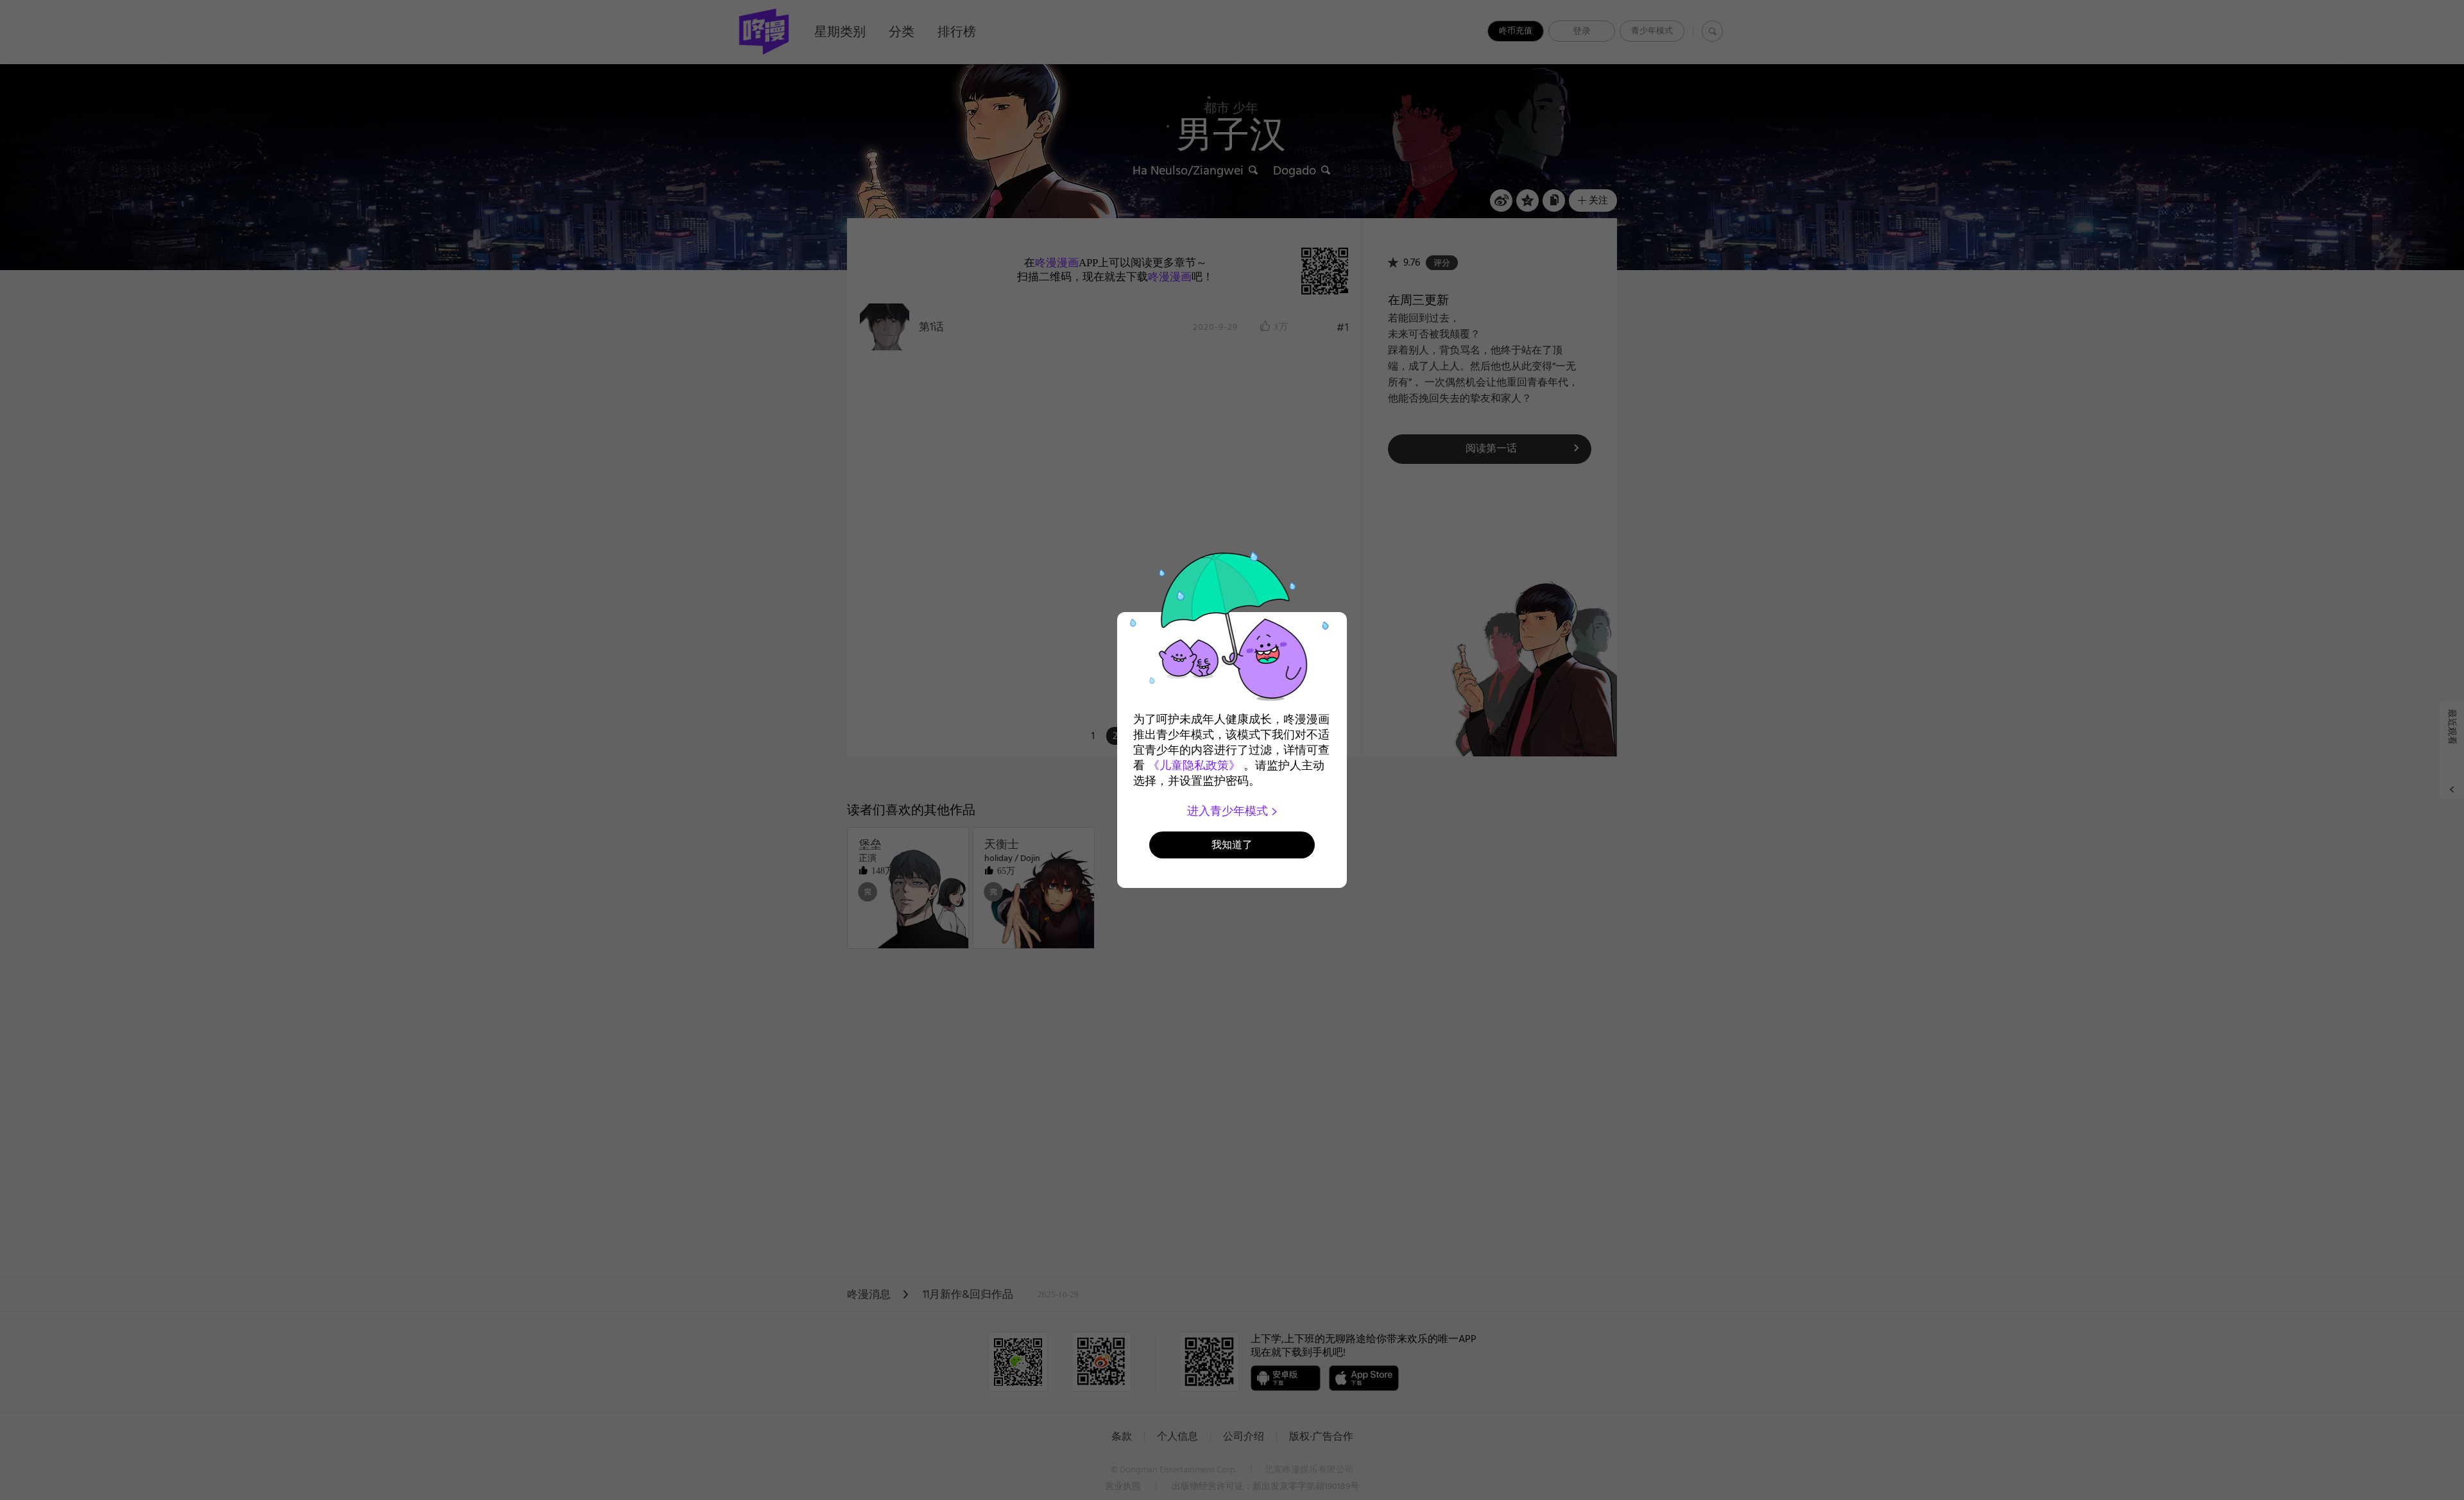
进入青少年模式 (1229, 811)
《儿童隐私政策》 (1194, 765)
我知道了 (1232, 845)
